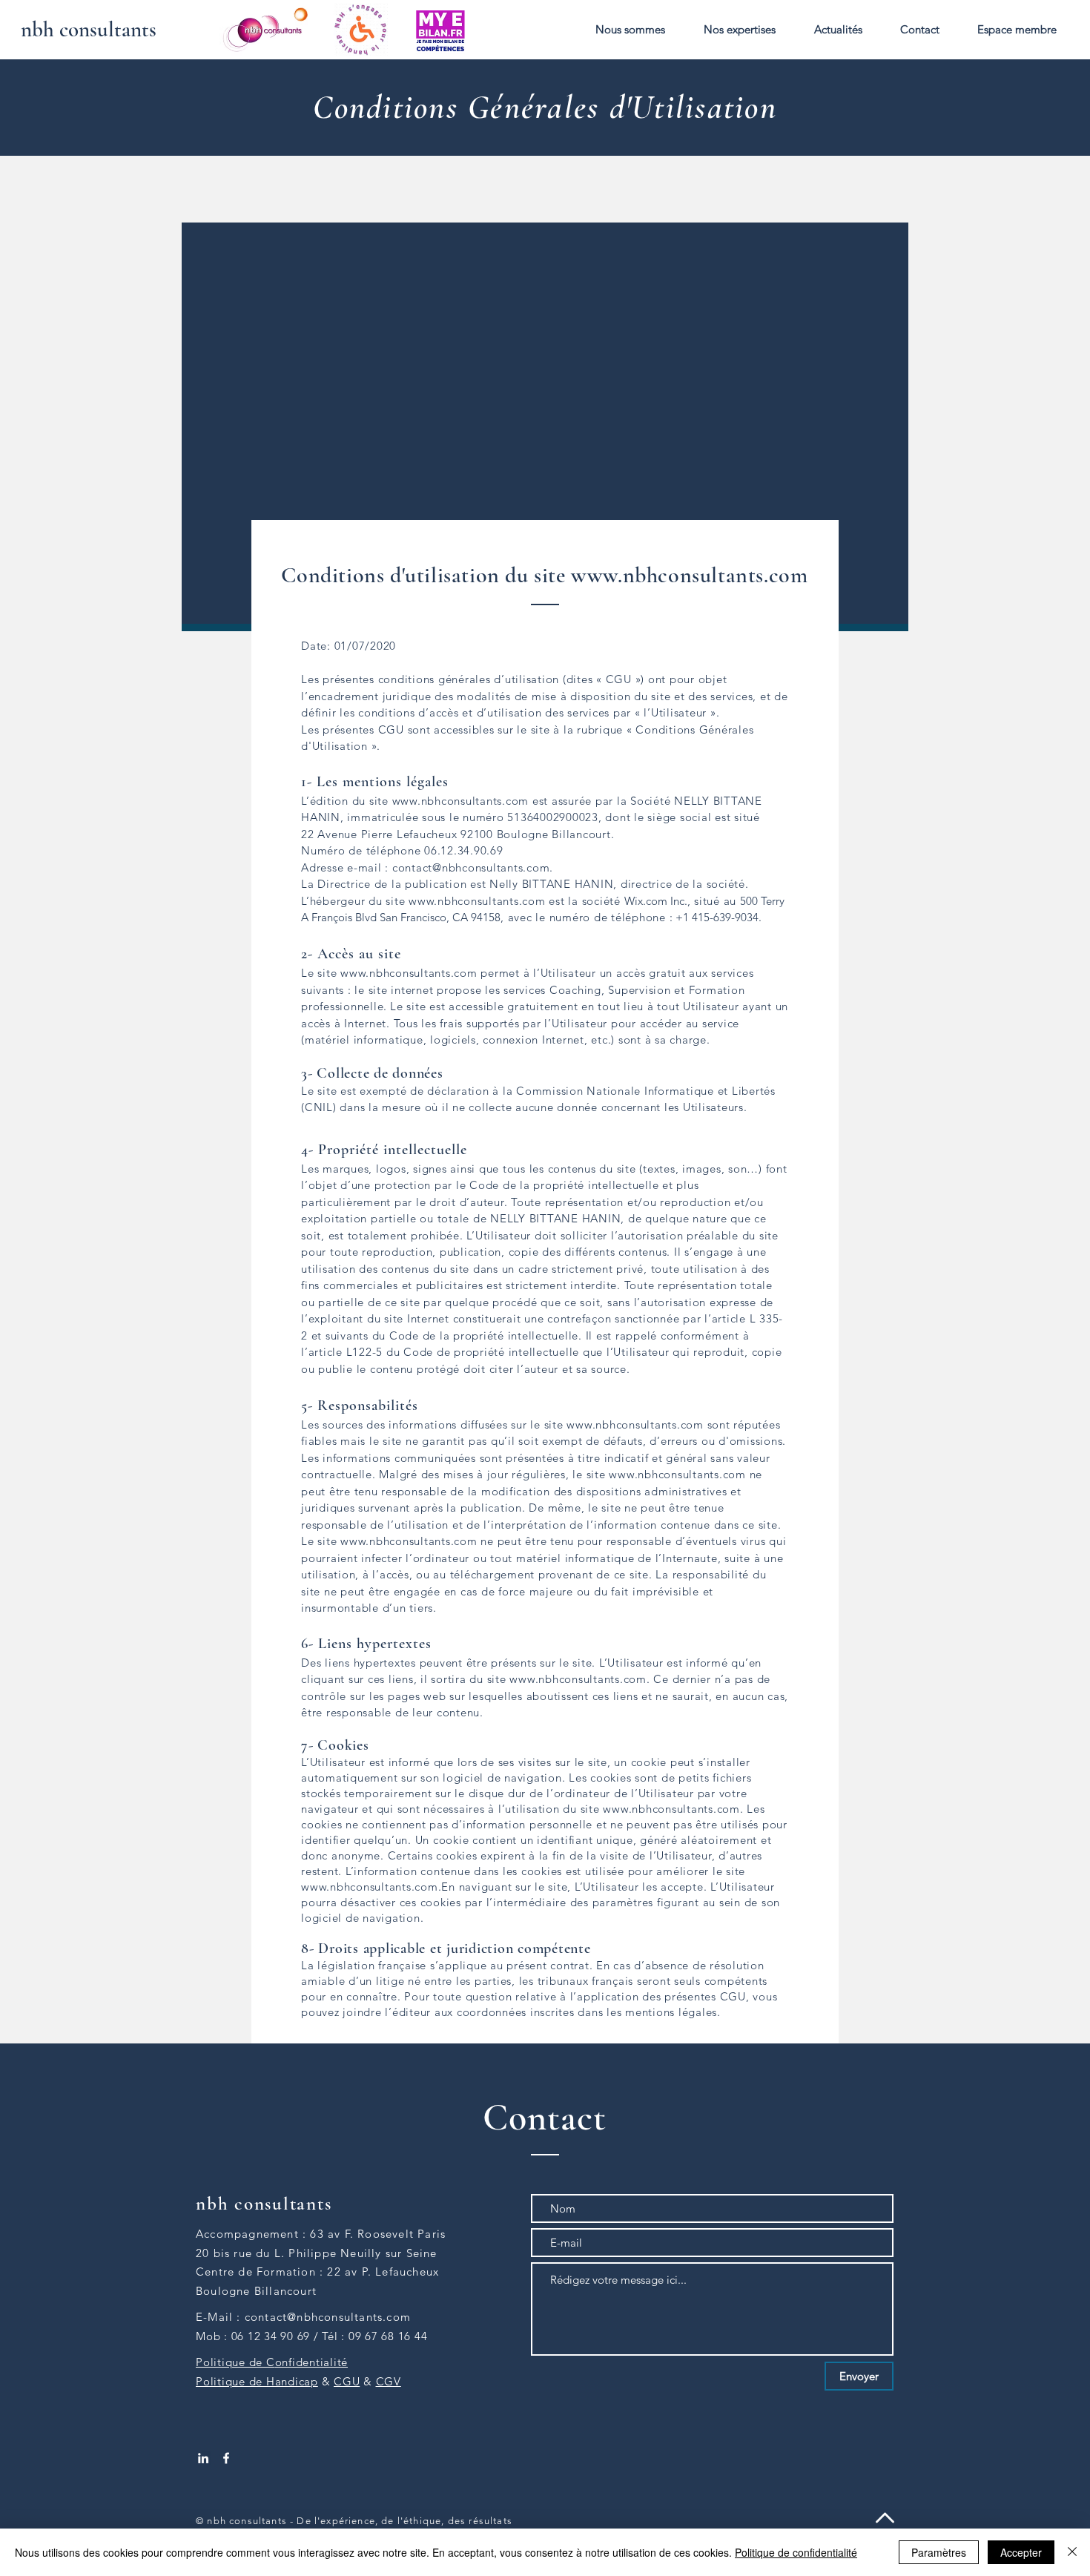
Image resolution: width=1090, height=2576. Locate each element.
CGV (389, 2381)
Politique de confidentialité (796, 2552)
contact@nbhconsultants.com (471, 867)
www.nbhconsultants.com (689, 575)
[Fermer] (1072, 2552)
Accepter (1021, 2552)
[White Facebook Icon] (226, 2458)
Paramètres (939, 2552)
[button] (630, 30)
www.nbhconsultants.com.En (378, 1887)
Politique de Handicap (257, 2381)
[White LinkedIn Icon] (203, 2458)
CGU (347, 2381)
